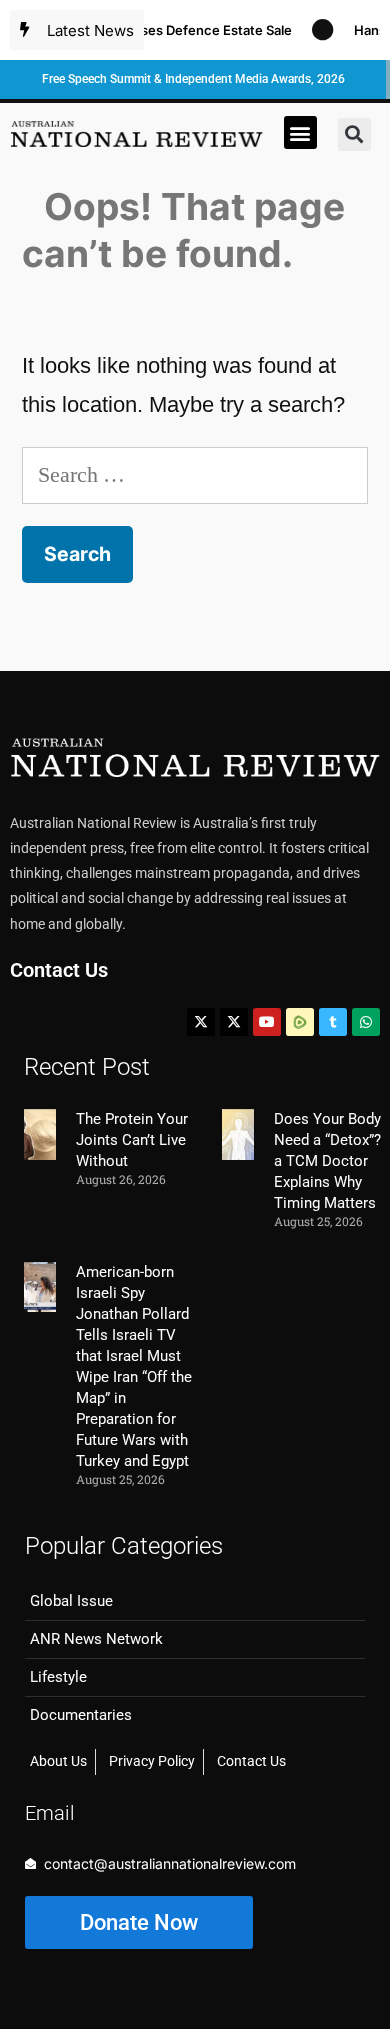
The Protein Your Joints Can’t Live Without (132, 1140)
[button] (300, 132)
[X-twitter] (201, 1022)
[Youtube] (267, 1022)
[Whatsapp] (366, 1022)
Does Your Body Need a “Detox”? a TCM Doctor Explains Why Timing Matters (327, 1161)
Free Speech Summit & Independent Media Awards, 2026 (193, 79)
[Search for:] (195, 474)
